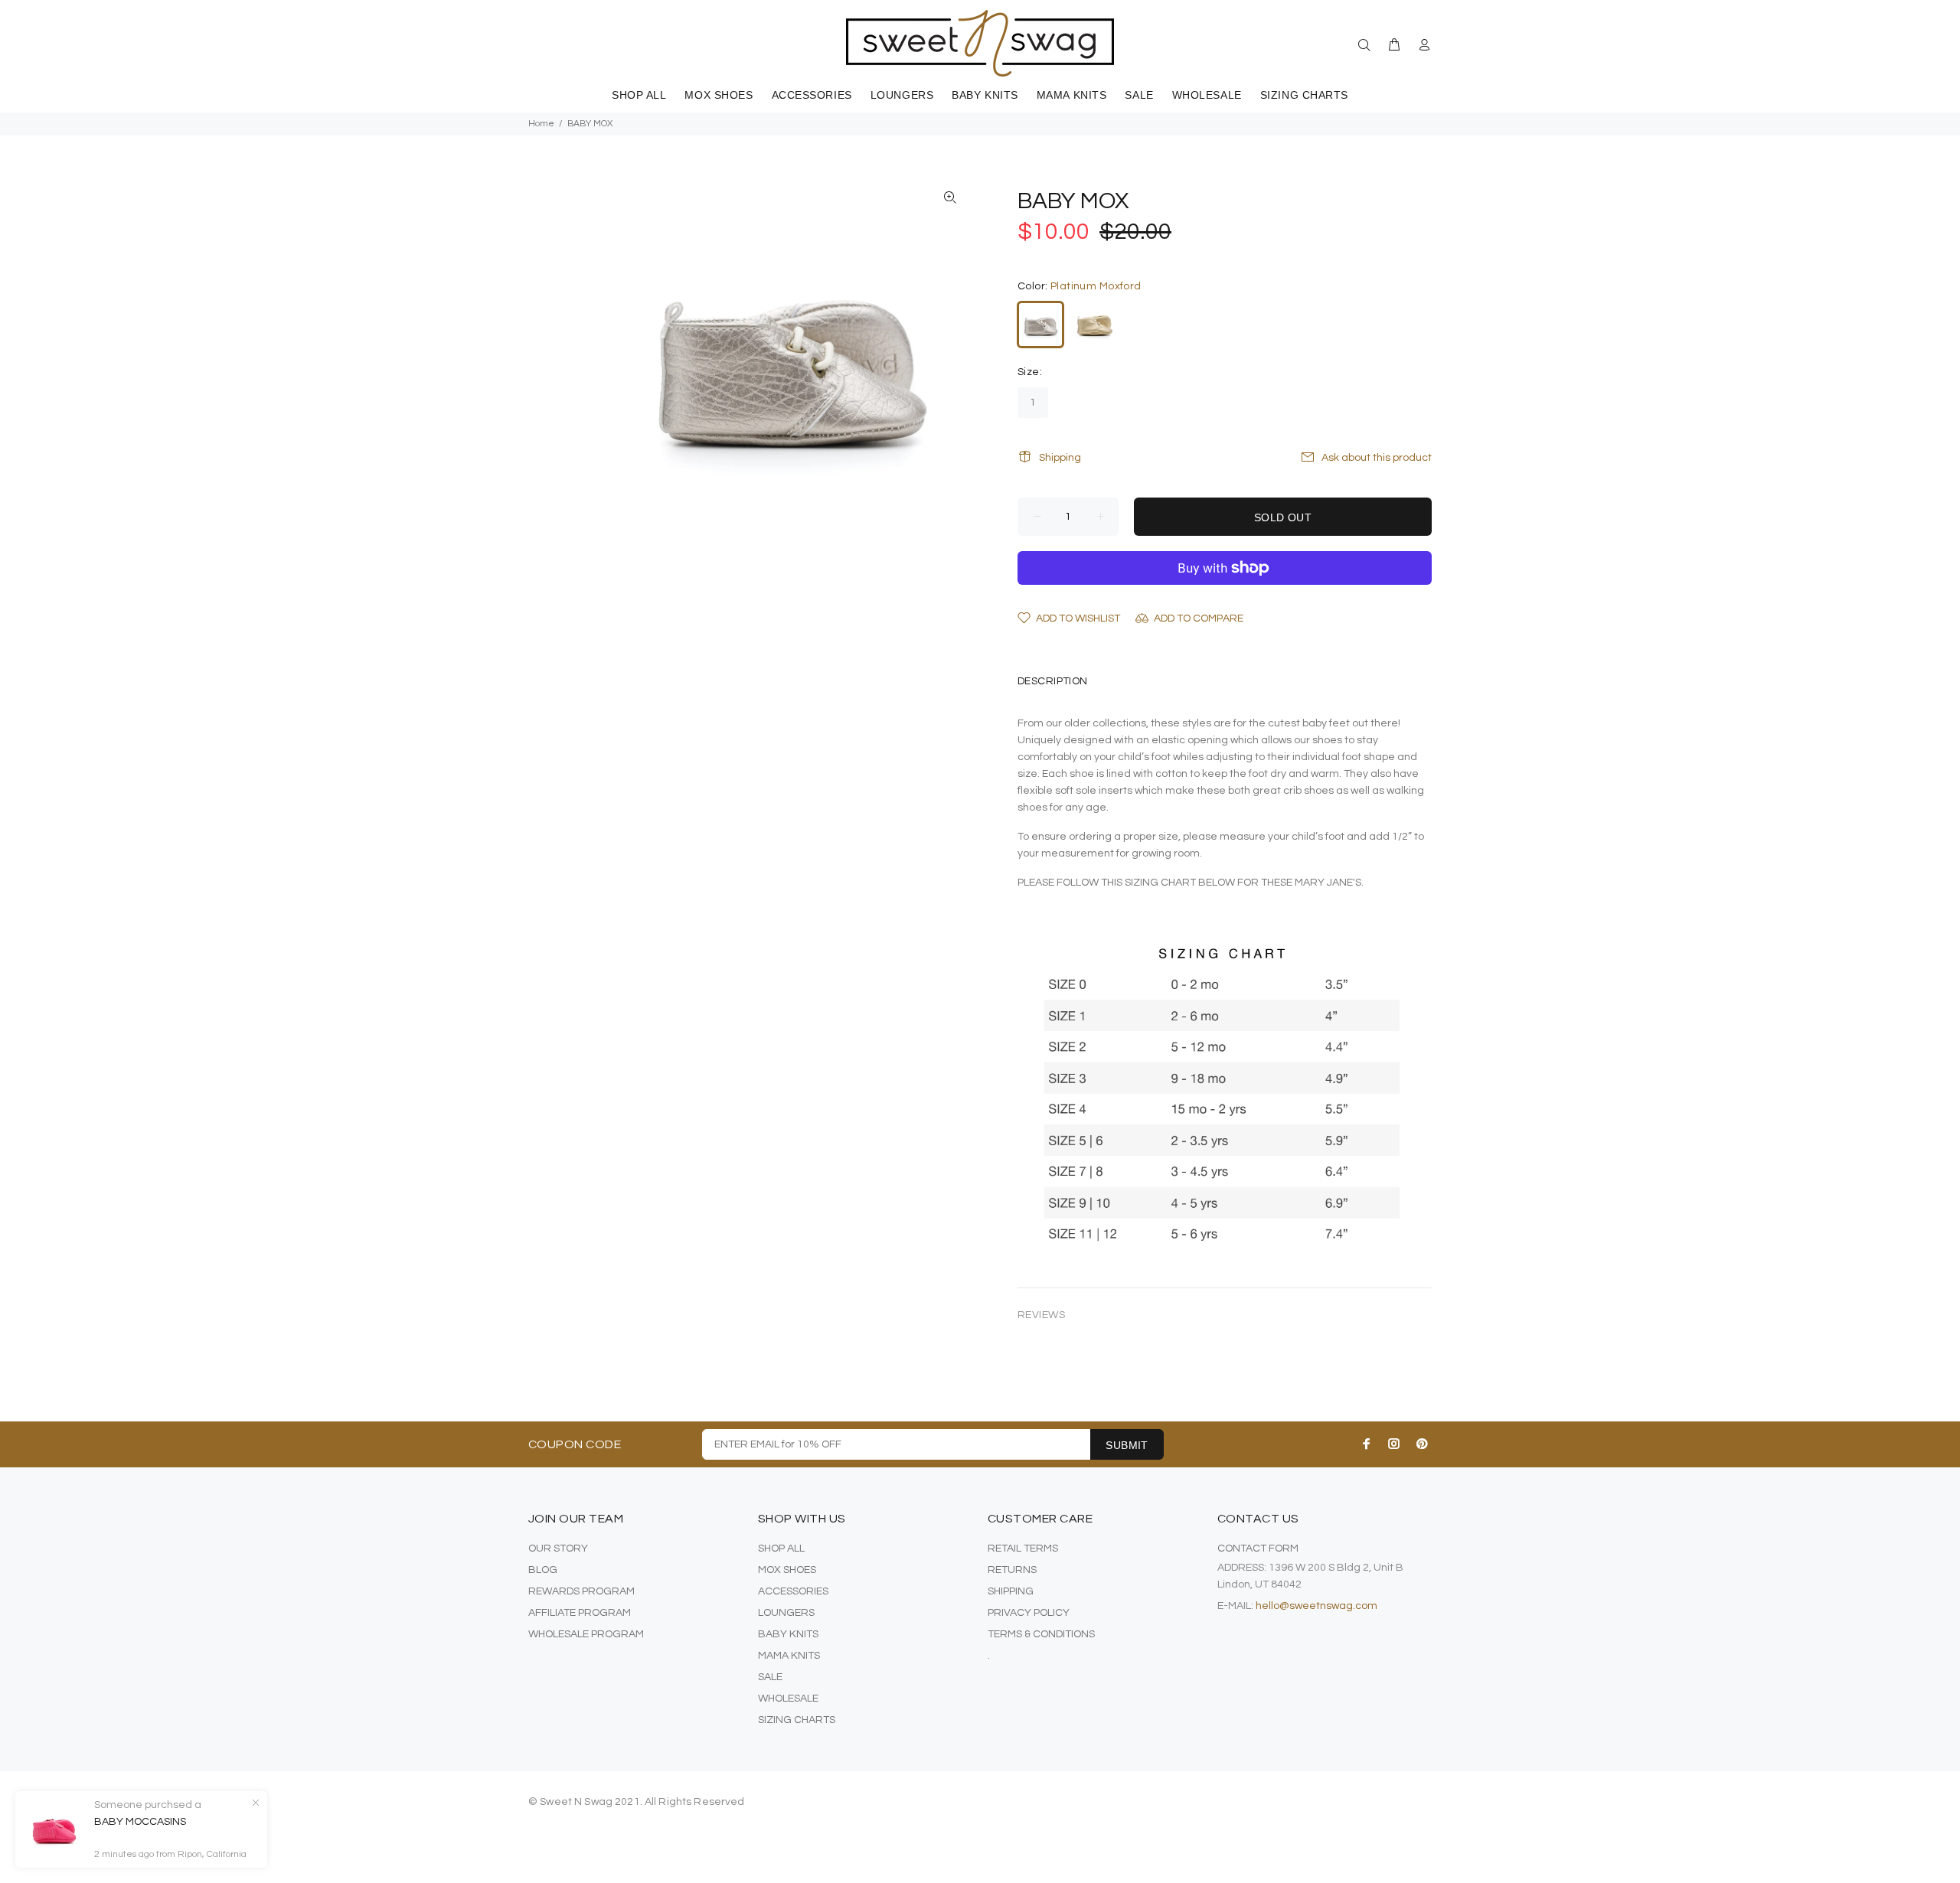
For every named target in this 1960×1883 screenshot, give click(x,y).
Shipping (1060, 458)
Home (541, 124)
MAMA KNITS (789, 1656)
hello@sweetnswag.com (1316, 1606)
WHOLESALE (788, 1699)
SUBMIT (1127, 1445)
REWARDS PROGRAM (581, 1591)
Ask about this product (1377, 458)
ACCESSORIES (793, 1591)
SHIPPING (1011, 1591)
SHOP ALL (781, 1548)
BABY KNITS (788, 1634)
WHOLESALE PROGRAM (586, 1634)
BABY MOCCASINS (140, 1822)
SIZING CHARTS (797, 1720)
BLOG (543, 1570)
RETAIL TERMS (1023, 1548)
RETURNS (1012, 1570)
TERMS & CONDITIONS (1041, 1634)
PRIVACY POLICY (1029, 1613)
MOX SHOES (787, 1570)
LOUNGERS (786, 1613)
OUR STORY (558, 1548)
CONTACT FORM (1258, 1548)
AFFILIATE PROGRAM (580, 1613)
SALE (770, 1677)
